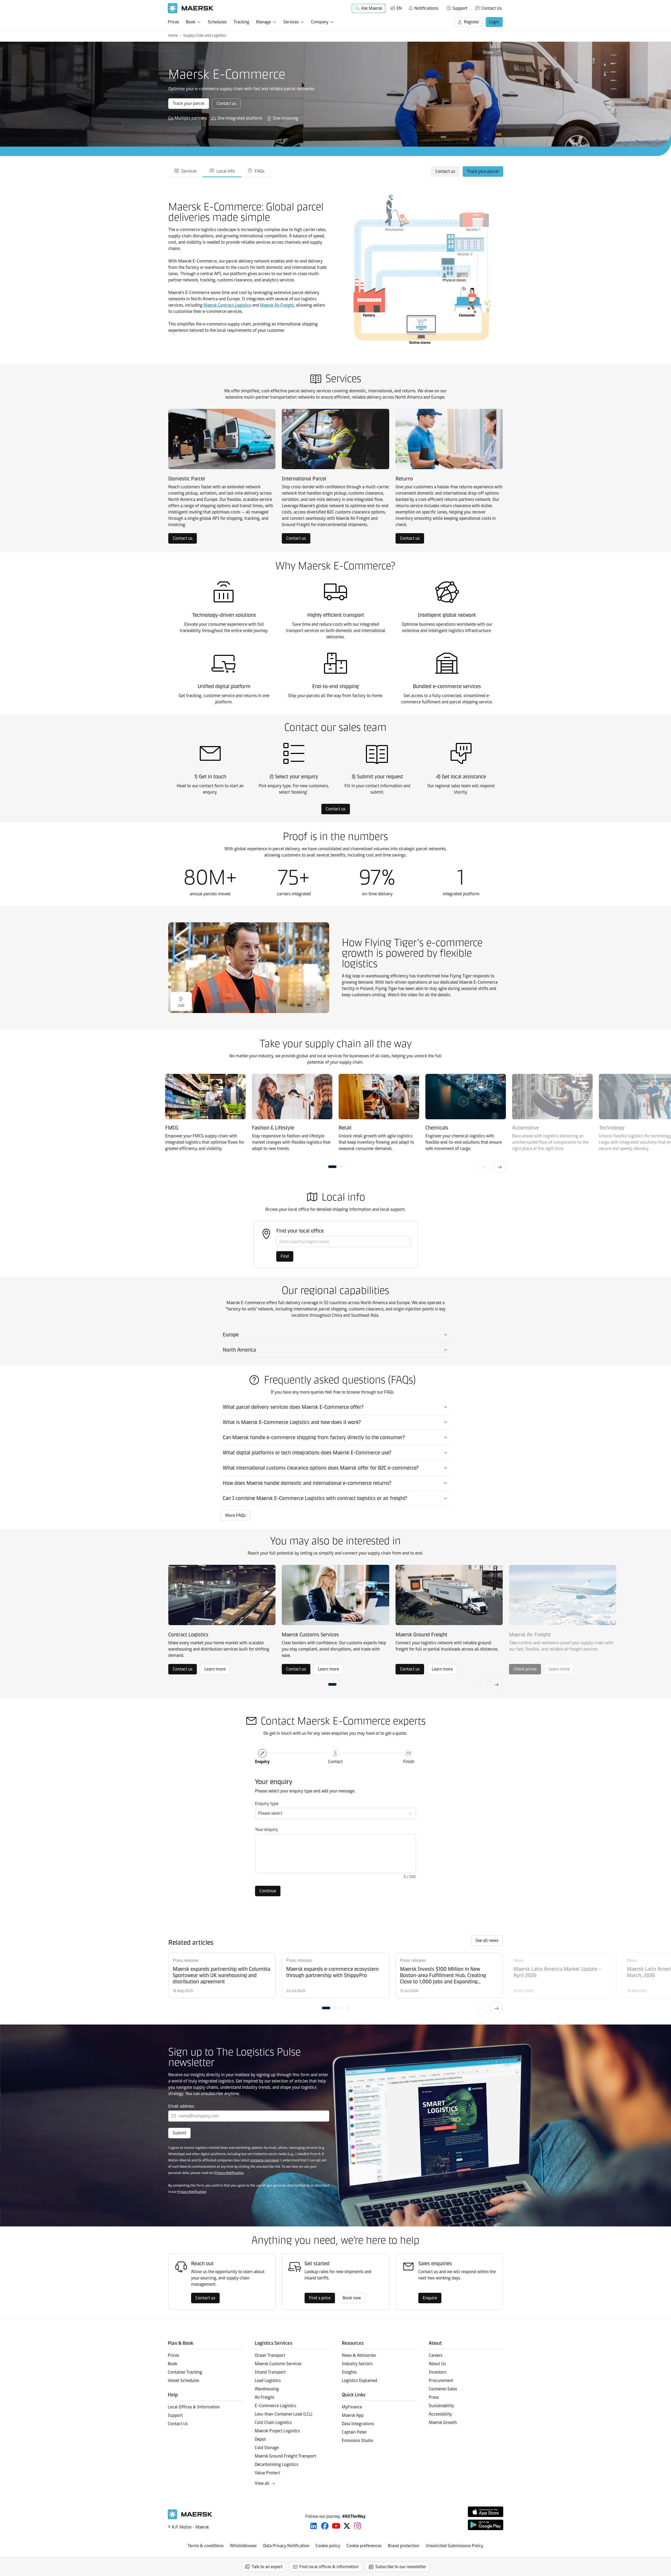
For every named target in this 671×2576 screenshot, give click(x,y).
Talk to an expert (267, 2567)
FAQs (260, 171)
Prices (173, 22)
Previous (484, 1167)
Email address (181, 2106)
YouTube (336, 2526)
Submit (179, 2133)
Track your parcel (189, 103)
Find (285, 1256)
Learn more (215, 1669)
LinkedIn (314, 2526)
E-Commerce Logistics (275, 2406)
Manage (263, 22)
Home (173, 36)
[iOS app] (486, 2512)
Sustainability (441, 2406)
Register (472, 22)
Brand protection (404, 2546)
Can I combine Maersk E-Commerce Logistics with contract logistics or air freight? (315, 1498)
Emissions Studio (358, 2441)
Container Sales (443, 2389)
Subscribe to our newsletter (401, 2567)
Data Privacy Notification (286, 2546)
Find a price (320, 2298)
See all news (487, 1940)
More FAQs (235, 1515)
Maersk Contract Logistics (227, 305)
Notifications (423, 7)
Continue (268, 1891)
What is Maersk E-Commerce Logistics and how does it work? (292, 1422)
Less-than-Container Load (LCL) (284, 2414)
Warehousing (267, 2389)
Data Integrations (358, 2424)
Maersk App (353, 2415)
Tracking (241, 22)
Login (494, 22)
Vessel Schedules (183, 2380)
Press (434, 2397)
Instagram (358, 2526)
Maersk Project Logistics (277, 2431)
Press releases (186, 1960)
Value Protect (267, 2473)
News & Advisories (359, 2355)
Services (291, 22)
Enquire (430, 2298)
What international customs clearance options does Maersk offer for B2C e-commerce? (321, 1468)
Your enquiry (267, 1830)
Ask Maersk (372, 8)
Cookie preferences (364, 2546)
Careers (436, 2355)
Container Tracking (185, 2372)
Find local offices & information (329, 2567)
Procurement (441, 2380)
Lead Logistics (268, 2380)
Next (500, 1167)
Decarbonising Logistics (277, 2464)
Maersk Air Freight (277, 305)
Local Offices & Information (194, 2407)
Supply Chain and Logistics (205, 36)
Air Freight (264, 2397)
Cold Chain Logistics (273, 2422)
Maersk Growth (443, 2422)
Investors (437, 2372)
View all (262, 2483)
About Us (437, 2364)
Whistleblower (243, 2546)
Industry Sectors (357, 2364)
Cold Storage (267, 2448)
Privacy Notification (229, 2173)
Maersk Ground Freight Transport (285, 2456)
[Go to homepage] (191, 8)
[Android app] (486, 2525)
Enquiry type (267, 1804)
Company (320, 22)
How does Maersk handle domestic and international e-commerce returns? (307, 1483)
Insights (349, 2372)
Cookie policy (328, 2546)
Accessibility (440, 2414)
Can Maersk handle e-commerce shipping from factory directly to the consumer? (314, 1437)
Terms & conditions (206, 2546)
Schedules (217, 22)
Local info (226, 171)
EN (399, 8)
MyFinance (352, 2407)
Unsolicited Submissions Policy (454, 2546)
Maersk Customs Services (278, 2364)
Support (460, 8)
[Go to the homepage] (190, 2518)
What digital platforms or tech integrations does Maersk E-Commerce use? (307, 1453)
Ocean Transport (270, 2355)
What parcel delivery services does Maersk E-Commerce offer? (293, 1407)
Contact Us (492, 8)
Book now (352, 2298)
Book (191, 22)
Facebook (325, 2526)
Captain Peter (354, 2432)
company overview (264, 2160)
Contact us (226, 103)
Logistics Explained (359, 2380)
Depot (260, 2439)
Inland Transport (270, 2372)
